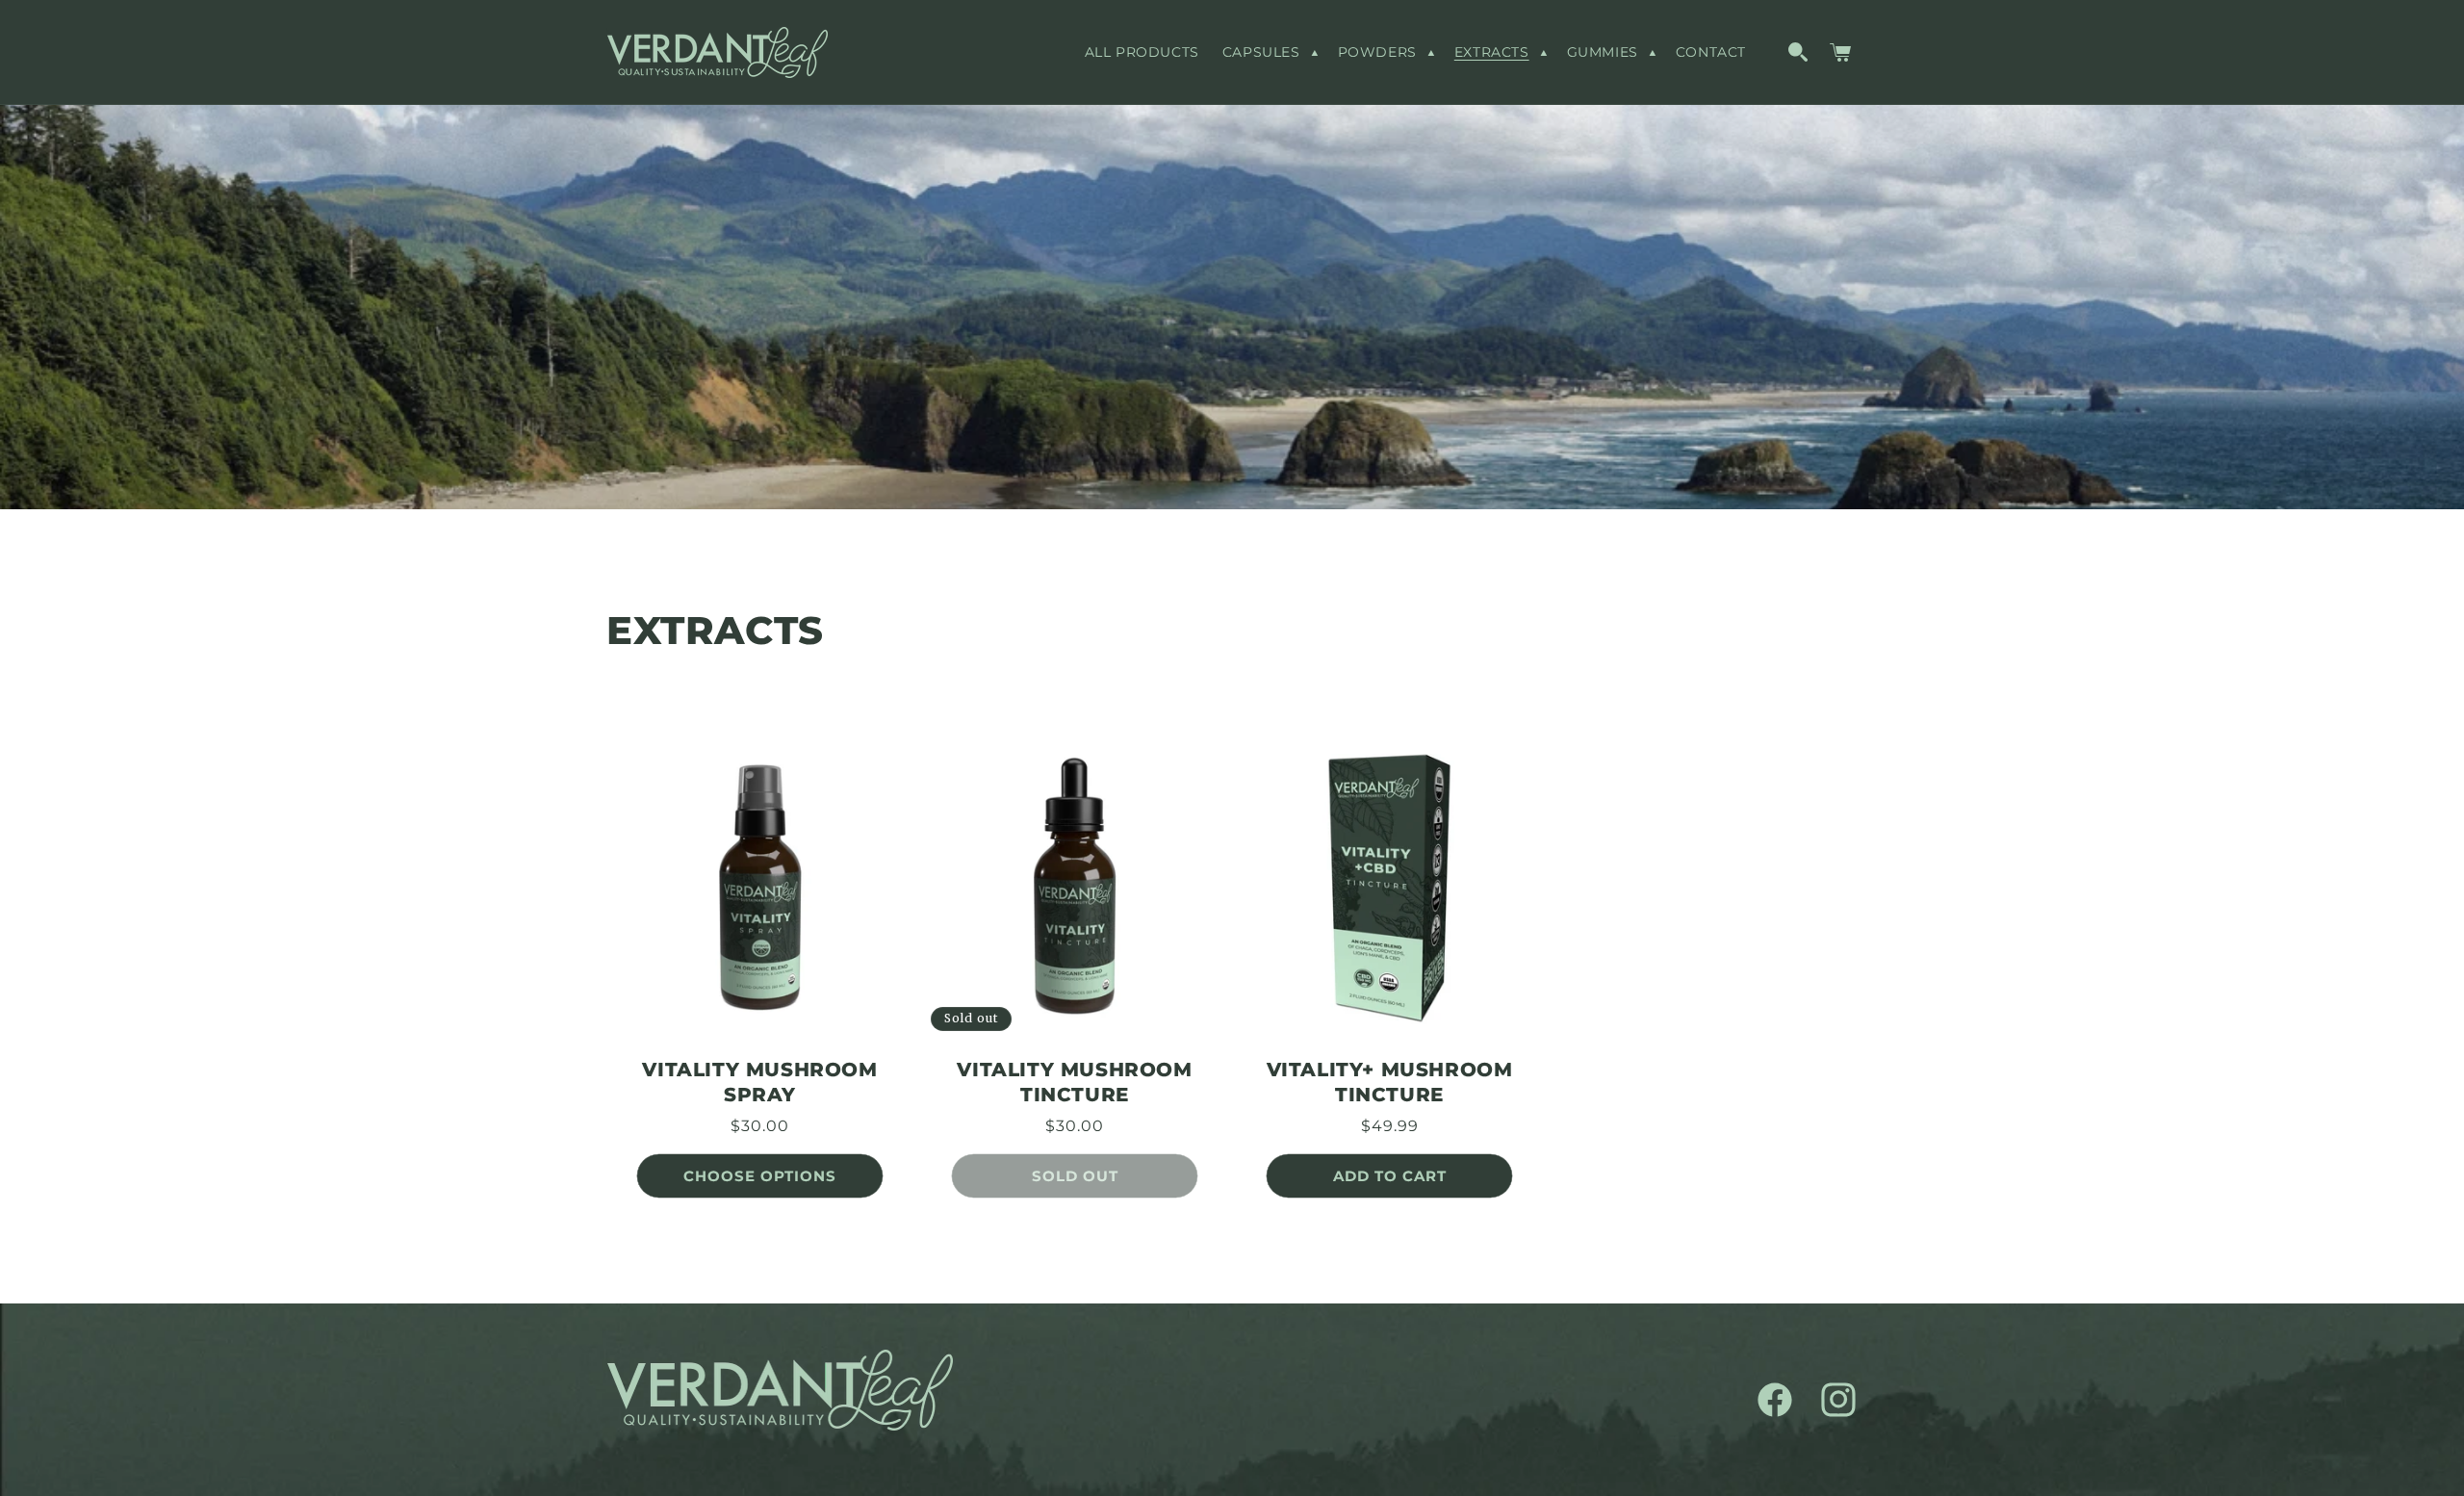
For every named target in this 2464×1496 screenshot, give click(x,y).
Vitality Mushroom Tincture (1074, 1082)
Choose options (760, 1176)
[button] (1269, 52)
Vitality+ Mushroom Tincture (1390, 1082)
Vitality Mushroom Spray (759, 1082)
